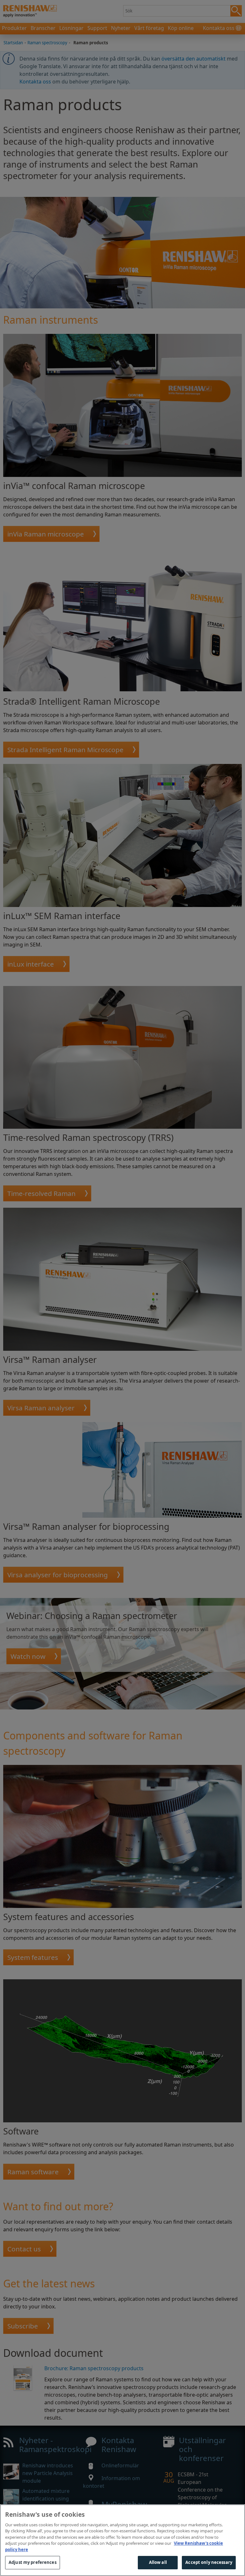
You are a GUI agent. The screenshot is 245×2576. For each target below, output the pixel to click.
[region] (122, 2540)
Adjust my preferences (33, 2562)
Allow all (158, 2562)
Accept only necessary (209, 2562)
